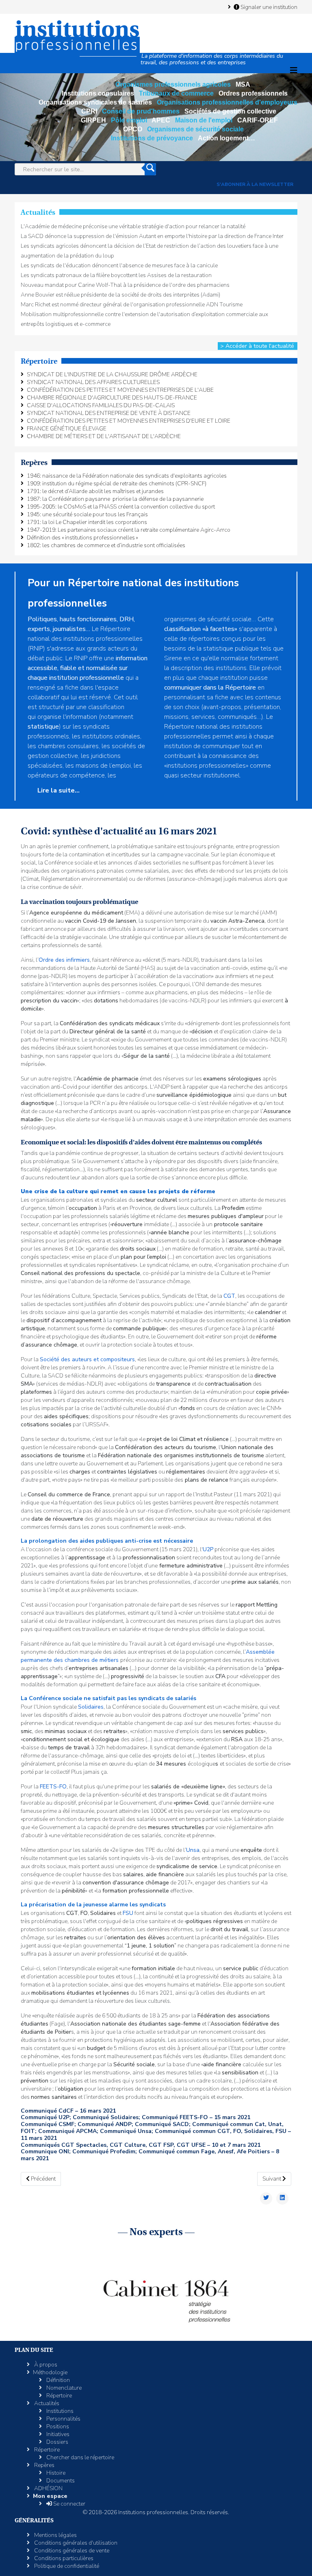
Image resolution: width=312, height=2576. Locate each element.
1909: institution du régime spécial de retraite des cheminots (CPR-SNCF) (117, 484)
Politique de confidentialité (66, 2566)
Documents (60, 2481)
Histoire (55, 2473)
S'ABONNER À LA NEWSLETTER (255, 184)
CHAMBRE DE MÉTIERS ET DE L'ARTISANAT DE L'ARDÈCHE (104, 436)
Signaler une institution (268, 7)
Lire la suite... (58, 790)
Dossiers (57, 2442)
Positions (57, 2426)
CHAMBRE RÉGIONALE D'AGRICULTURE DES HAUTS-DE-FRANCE (112, 398)
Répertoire (58, 2396)
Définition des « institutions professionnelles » (82, 538)
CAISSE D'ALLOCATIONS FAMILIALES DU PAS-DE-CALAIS (101, 405)
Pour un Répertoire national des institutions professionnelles (133, 593)
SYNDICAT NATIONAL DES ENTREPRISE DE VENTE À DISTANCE (109, 413)
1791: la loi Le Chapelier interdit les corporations (87, 522)
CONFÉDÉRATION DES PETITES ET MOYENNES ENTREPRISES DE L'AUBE (120, 390)
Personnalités (63, 2419)
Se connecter (69, 2504)
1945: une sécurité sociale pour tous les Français (87, 514)
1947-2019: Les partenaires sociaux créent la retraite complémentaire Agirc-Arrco (129, 530)
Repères (44, 2465)
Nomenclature (63, 2388)
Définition (57, 2380)
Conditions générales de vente (71, 2551)
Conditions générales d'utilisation (75, 2543)
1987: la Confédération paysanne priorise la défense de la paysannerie (115, 499)
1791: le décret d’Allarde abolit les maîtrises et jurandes (95, 491)
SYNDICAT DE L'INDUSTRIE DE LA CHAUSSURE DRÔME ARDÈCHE (112, 374)
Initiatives (57, 2434)
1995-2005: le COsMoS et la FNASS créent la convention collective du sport (121, 507)
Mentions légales (55, 2535)
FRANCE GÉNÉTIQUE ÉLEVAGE (67, 429)
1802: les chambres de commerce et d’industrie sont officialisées (106, 545)
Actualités (46, 2403)
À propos (45, 2365)
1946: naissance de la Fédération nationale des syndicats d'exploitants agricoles (127, 476)
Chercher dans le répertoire (80, 2457)
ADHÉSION (48, 2488)
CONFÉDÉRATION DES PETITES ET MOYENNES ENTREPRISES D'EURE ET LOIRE (129, 421)
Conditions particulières (63, 2558)
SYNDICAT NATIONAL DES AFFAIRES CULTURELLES (93, 382)
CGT (229, 1296)
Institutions (59, 2411)
